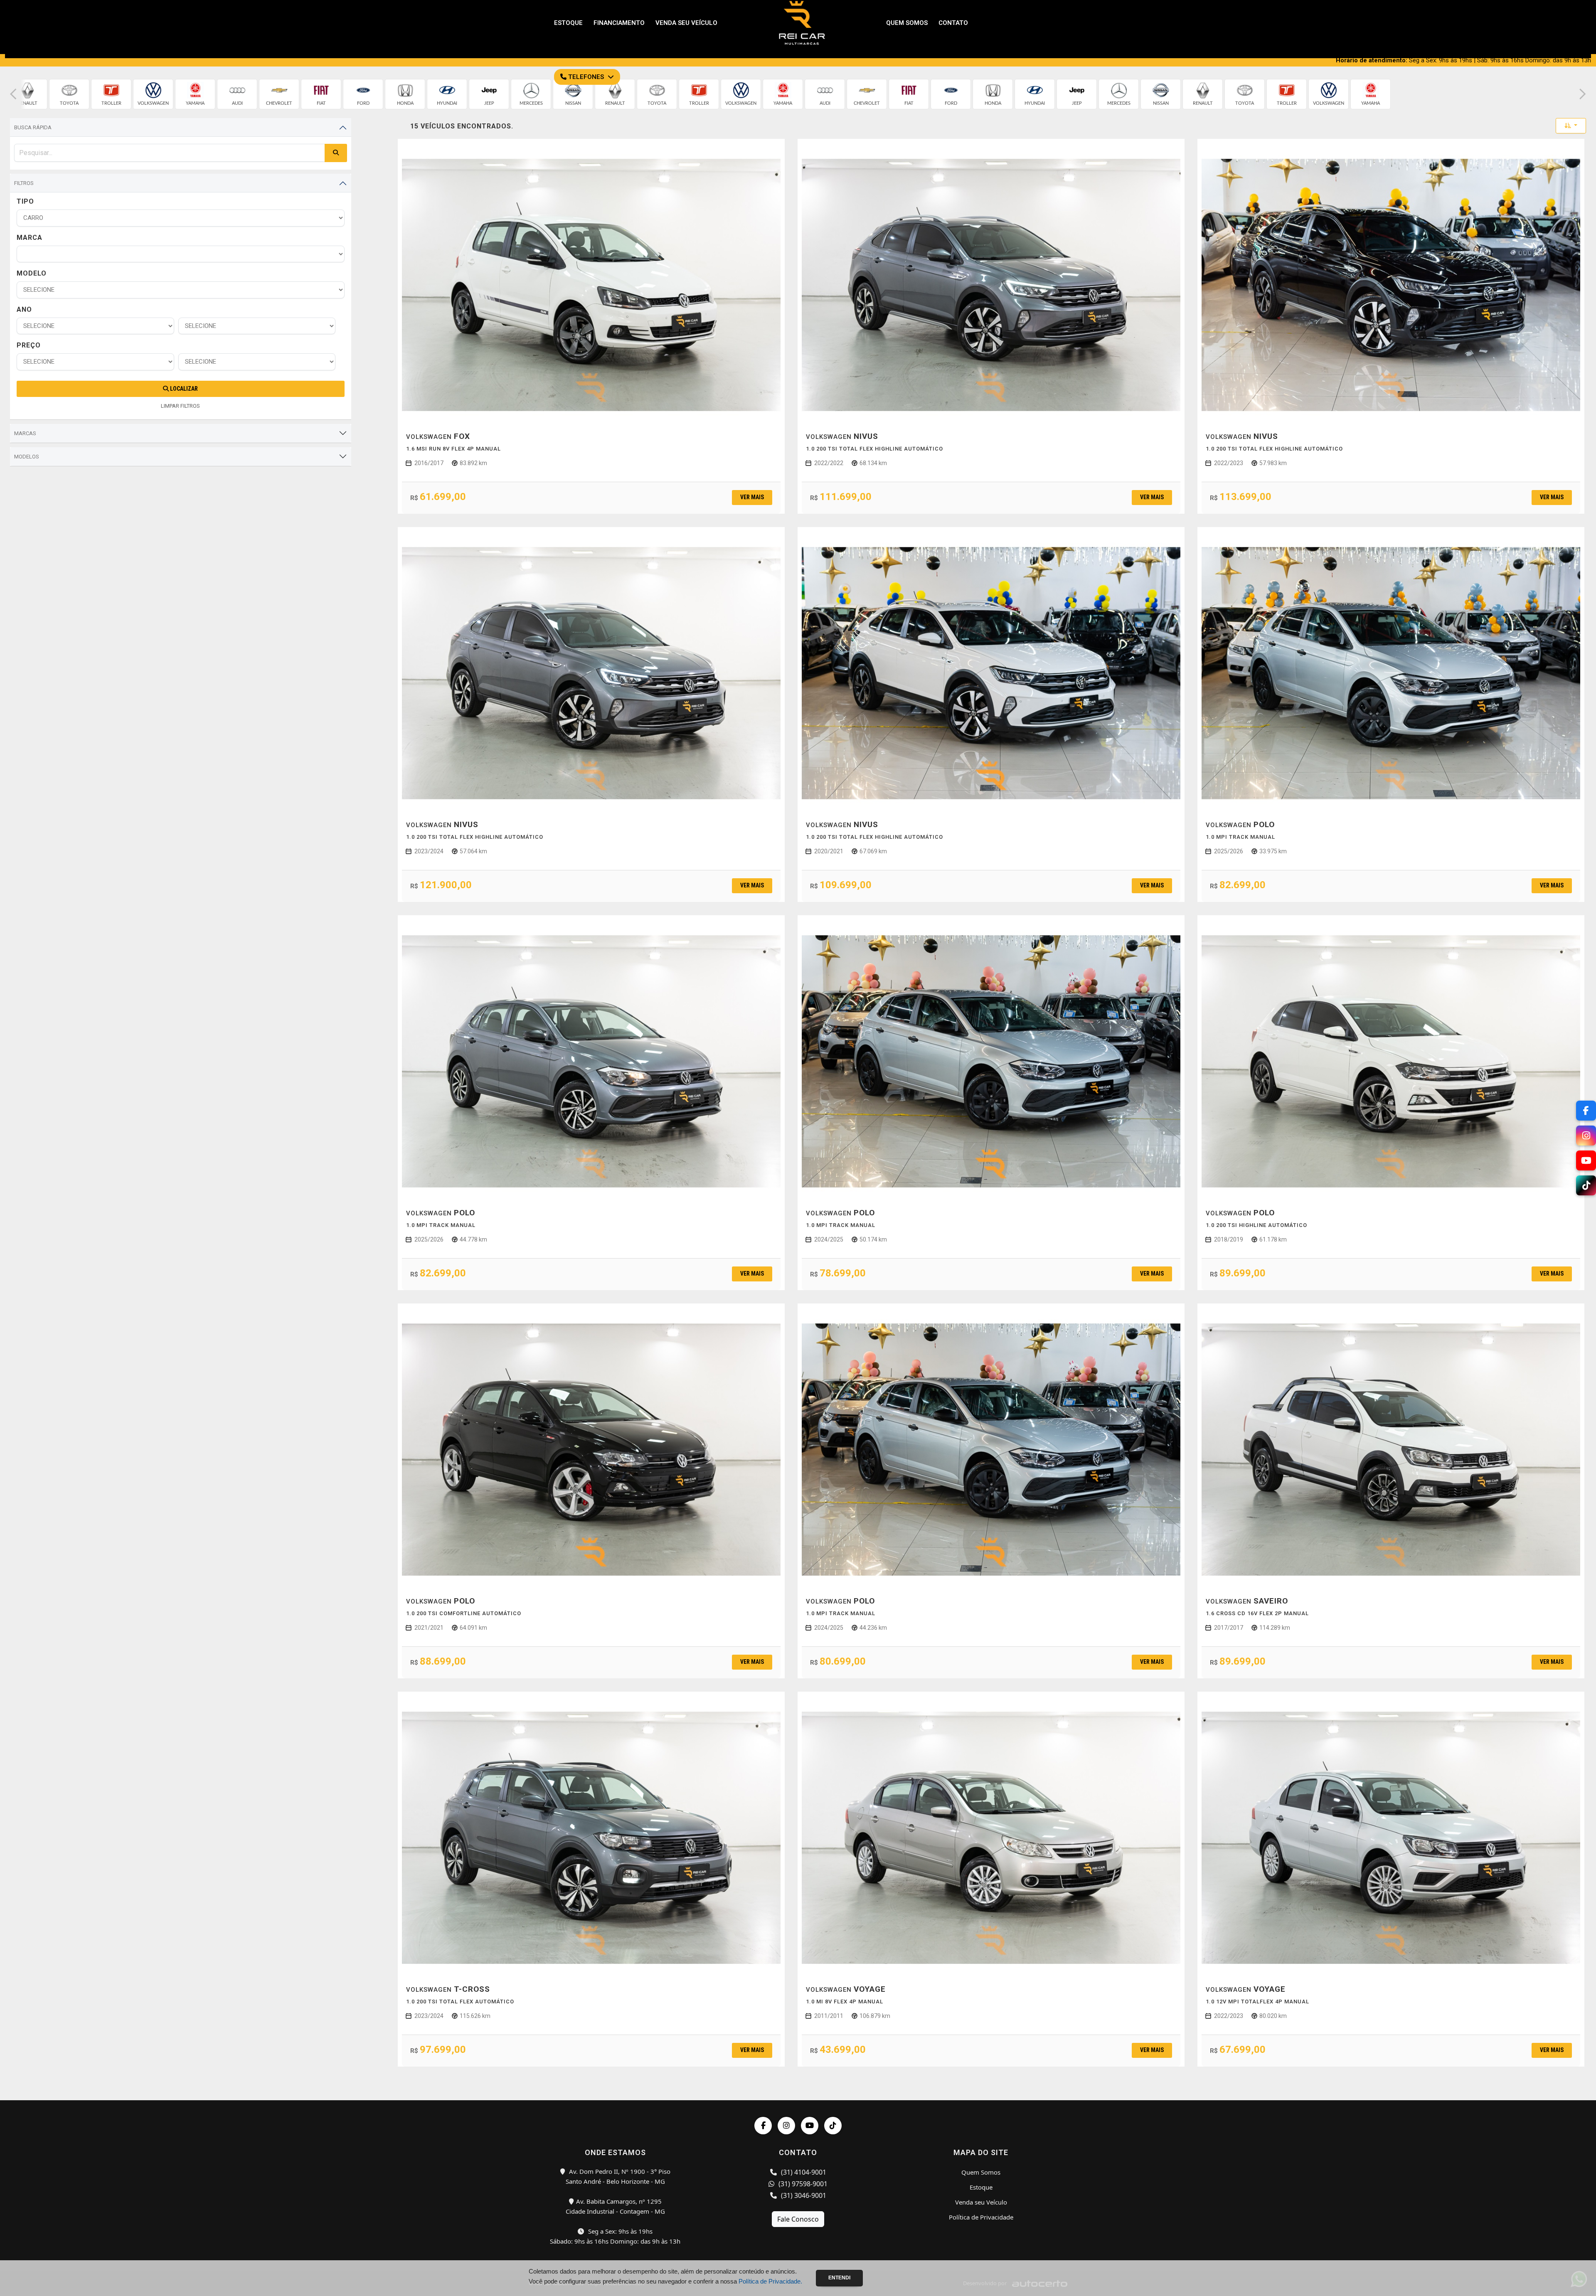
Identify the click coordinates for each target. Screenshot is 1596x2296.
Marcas (25, 433)
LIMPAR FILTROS (180, 406)
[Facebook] (763, 2126)
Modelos (27, 457)
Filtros (24, 183)
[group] (27, 94)
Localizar (183, 389)
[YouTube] (810, 2126)
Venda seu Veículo (981, 2202)
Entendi (839, 2278)
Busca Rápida (33, 127)
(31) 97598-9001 (802, 2184)
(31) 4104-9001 (803, 2172)
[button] (13, 94)
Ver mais (752, 497)
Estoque (981, 2187)
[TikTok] (833, 2126)
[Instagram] (786, 2126)
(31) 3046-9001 (803, 2195)
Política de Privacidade (981, 2217)
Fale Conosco (798, 2219)
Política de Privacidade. (770, 2281)
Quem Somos (981, 2172)
